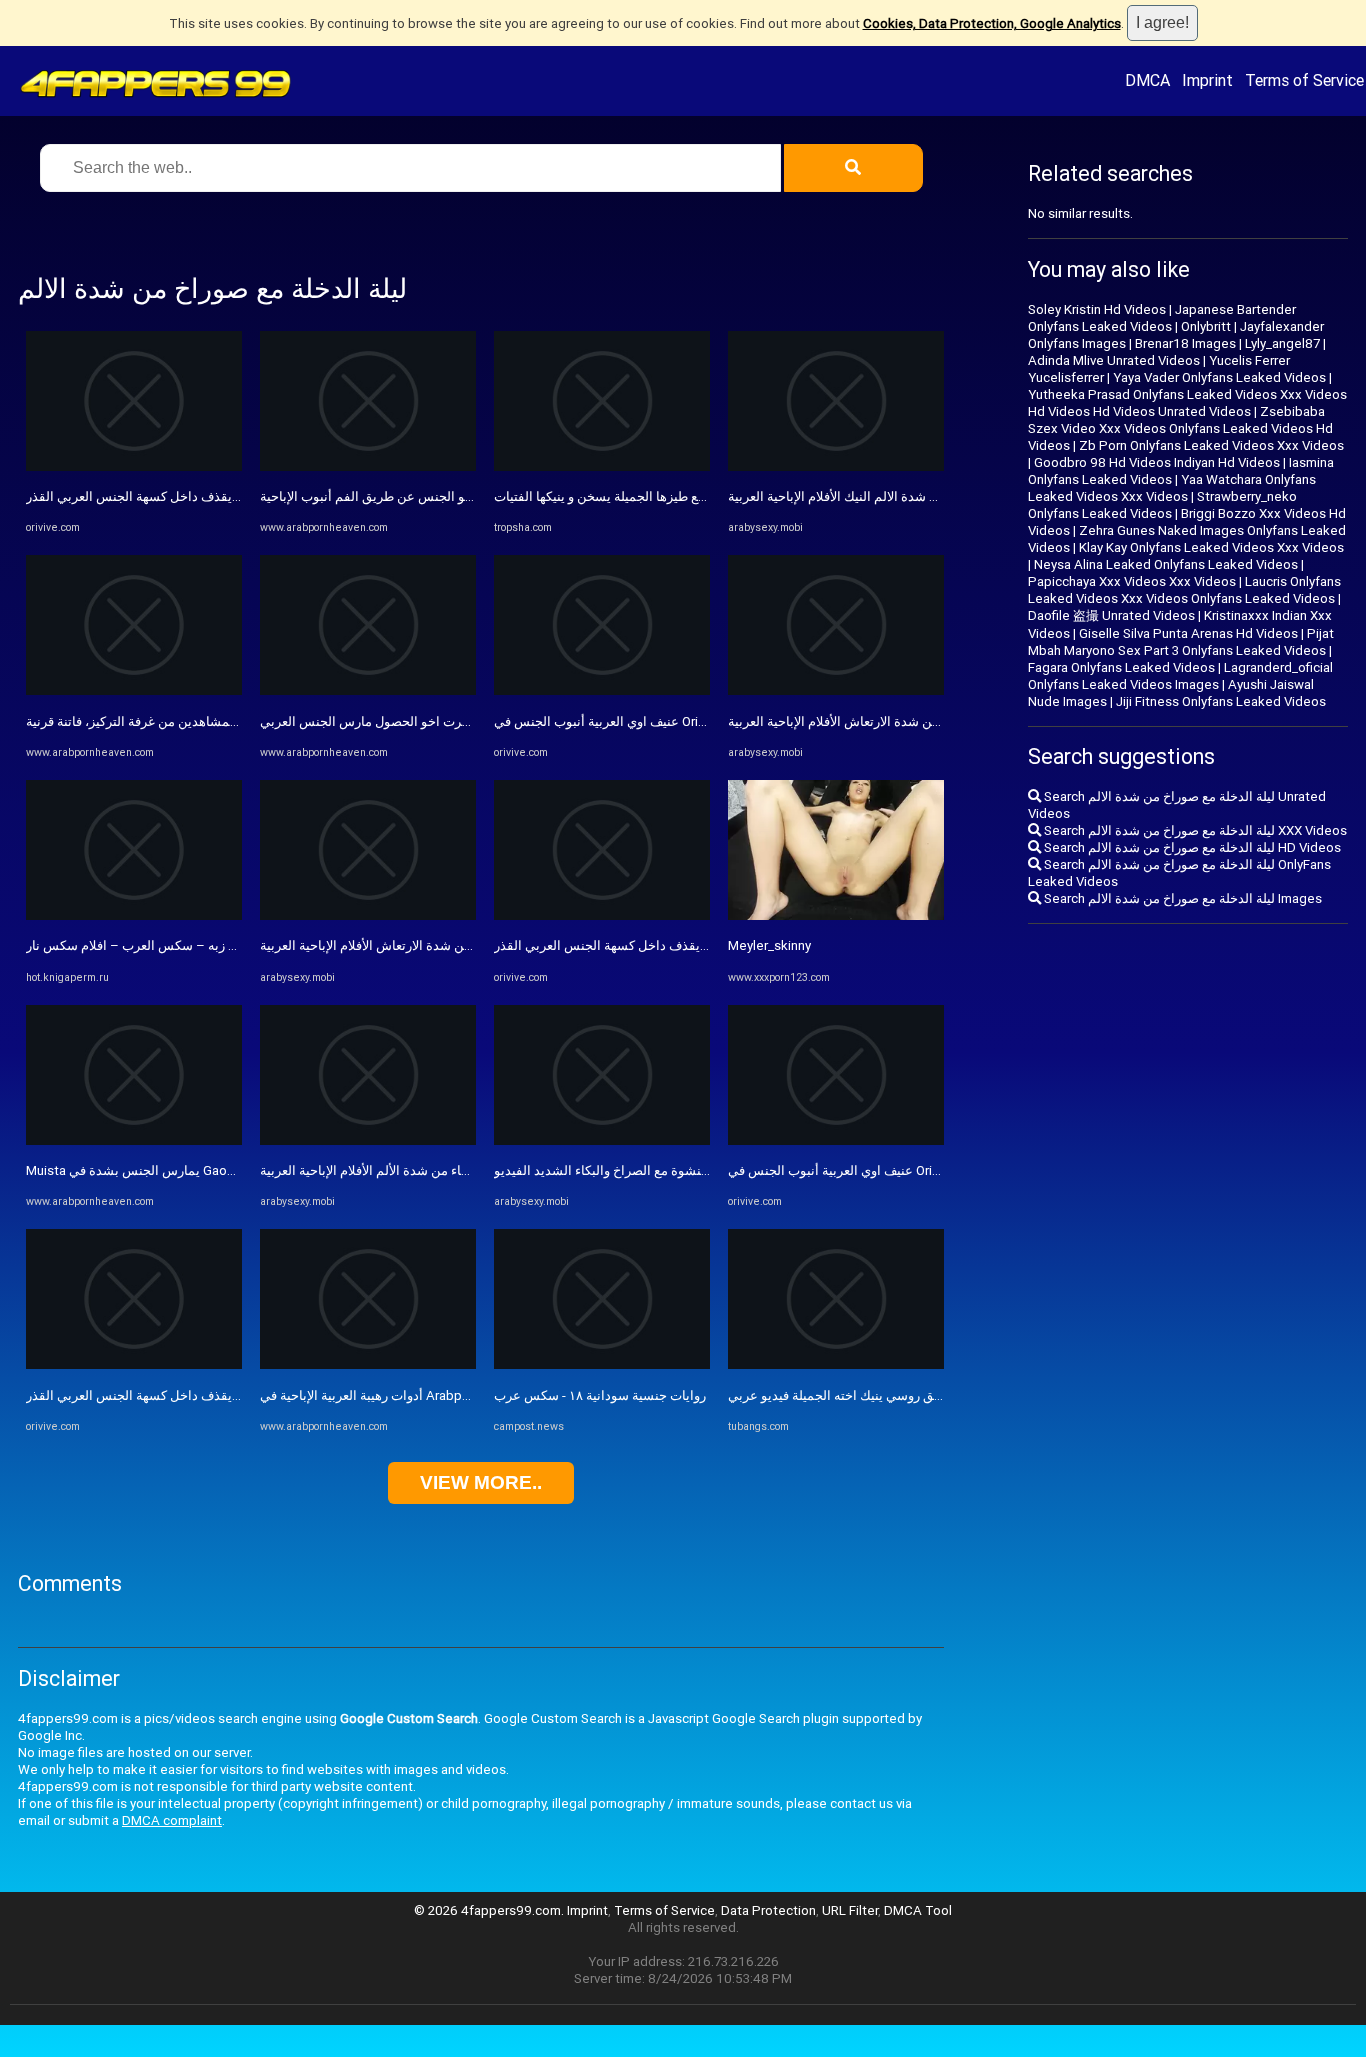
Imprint (1207, 80)
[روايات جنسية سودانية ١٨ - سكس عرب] (602, 1364)
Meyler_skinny (769, 945)
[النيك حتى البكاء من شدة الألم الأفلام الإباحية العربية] (368, 1140)
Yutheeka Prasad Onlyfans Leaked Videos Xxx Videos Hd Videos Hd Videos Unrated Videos (1187, 403)
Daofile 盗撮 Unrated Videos (1111, 615)
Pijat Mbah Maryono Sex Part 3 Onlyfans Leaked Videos (1181, 642)
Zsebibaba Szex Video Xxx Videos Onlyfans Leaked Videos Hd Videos (1180, 428)
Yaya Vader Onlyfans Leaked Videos (1219, 377)
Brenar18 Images (1185, 343)
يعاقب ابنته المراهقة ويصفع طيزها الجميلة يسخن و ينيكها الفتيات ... (672, 496)
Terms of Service (1304, 80)
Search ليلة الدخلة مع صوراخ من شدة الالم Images (1181, 898)
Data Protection (768, 1910)
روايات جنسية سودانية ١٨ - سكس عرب (600, 1395)
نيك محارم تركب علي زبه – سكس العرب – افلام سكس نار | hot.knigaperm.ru (238, 945)
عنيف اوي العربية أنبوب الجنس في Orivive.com (622, 721)
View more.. (481, 1482)
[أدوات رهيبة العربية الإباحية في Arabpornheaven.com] (368, 1364)
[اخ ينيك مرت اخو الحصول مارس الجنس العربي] (368, 690)
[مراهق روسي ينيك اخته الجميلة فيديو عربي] (836, 1364)
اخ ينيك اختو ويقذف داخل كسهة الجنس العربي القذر (165, 496)
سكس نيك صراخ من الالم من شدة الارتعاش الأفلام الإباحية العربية (435, 945)
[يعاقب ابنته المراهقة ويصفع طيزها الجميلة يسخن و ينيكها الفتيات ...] (602, 466)
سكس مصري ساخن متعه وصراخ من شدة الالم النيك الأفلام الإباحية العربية (926, 496)
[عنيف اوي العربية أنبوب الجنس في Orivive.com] (602, 690)
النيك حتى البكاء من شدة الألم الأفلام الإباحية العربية (398, 1170)
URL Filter (850, 1910)
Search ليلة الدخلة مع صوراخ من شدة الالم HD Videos (1191, 847)
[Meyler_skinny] (836, 915)
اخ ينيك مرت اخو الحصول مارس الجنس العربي (385, 721)
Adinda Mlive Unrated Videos (1114, 360)
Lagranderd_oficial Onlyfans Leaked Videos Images (1180, 676)
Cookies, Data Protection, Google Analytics (992, 23)
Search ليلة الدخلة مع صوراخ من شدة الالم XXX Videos (1194, 830)
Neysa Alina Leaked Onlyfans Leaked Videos (1166, 564)
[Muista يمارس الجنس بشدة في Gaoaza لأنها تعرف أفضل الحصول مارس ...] (134, 1140)
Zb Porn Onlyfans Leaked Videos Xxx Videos (1211, 445)
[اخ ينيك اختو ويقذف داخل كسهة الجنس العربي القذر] (134, 466)
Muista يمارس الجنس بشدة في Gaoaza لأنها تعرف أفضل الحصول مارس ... (229, 1170)
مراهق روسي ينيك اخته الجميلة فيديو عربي (843, 1395)
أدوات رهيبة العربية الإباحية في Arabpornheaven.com (406, 1395)
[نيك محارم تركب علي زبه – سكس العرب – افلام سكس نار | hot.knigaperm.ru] (134, 915)
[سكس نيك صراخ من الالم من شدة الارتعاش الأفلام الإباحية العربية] (368, 915)
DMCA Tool (918, 1910)
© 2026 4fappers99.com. (490, 1910)
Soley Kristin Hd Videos (1097, 309)
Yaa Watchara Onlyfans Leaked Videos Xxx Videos (1172, 488)
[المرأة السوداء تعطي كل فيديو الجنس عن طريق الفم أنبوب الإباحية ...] (368, 466)
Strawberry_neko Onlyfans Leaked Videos (1162, 505)
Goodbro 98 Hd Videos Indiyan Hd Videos (1157, 462)
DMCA (1147, 80)
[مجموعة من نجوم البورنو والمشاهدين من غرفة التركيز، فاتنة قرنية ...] (134, 690)
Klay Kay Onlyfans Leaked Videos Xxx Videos (1211, 547)
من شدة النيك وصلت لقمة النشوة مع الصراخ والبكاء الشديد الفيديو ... (679, 1170)
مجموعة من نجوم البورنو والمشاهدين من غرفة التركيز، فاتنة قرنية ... (209, 721)
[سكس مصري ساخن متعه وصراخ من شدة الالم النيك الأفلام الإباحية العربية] (836, 466)
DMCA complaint (172, 1820)
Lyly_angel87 (1282, 343)
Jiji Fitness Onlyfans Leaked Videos (1221, 701)
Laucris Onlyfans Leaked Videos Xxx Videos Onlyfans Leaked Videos (1184, 590)
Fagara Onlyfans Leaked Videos (1121, 667)
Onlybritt (1206, 326)
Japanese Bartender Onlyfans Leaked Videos (1162, 318)
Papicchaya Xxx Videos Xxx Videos (1132, 581)
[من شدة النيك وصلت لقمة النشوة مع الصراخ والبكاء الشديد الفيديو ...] (602, 1140)
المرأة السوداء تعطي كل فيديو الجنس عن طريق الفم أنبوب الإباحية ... (447, 496)
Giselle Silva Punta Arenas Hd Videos (1188, 633)
